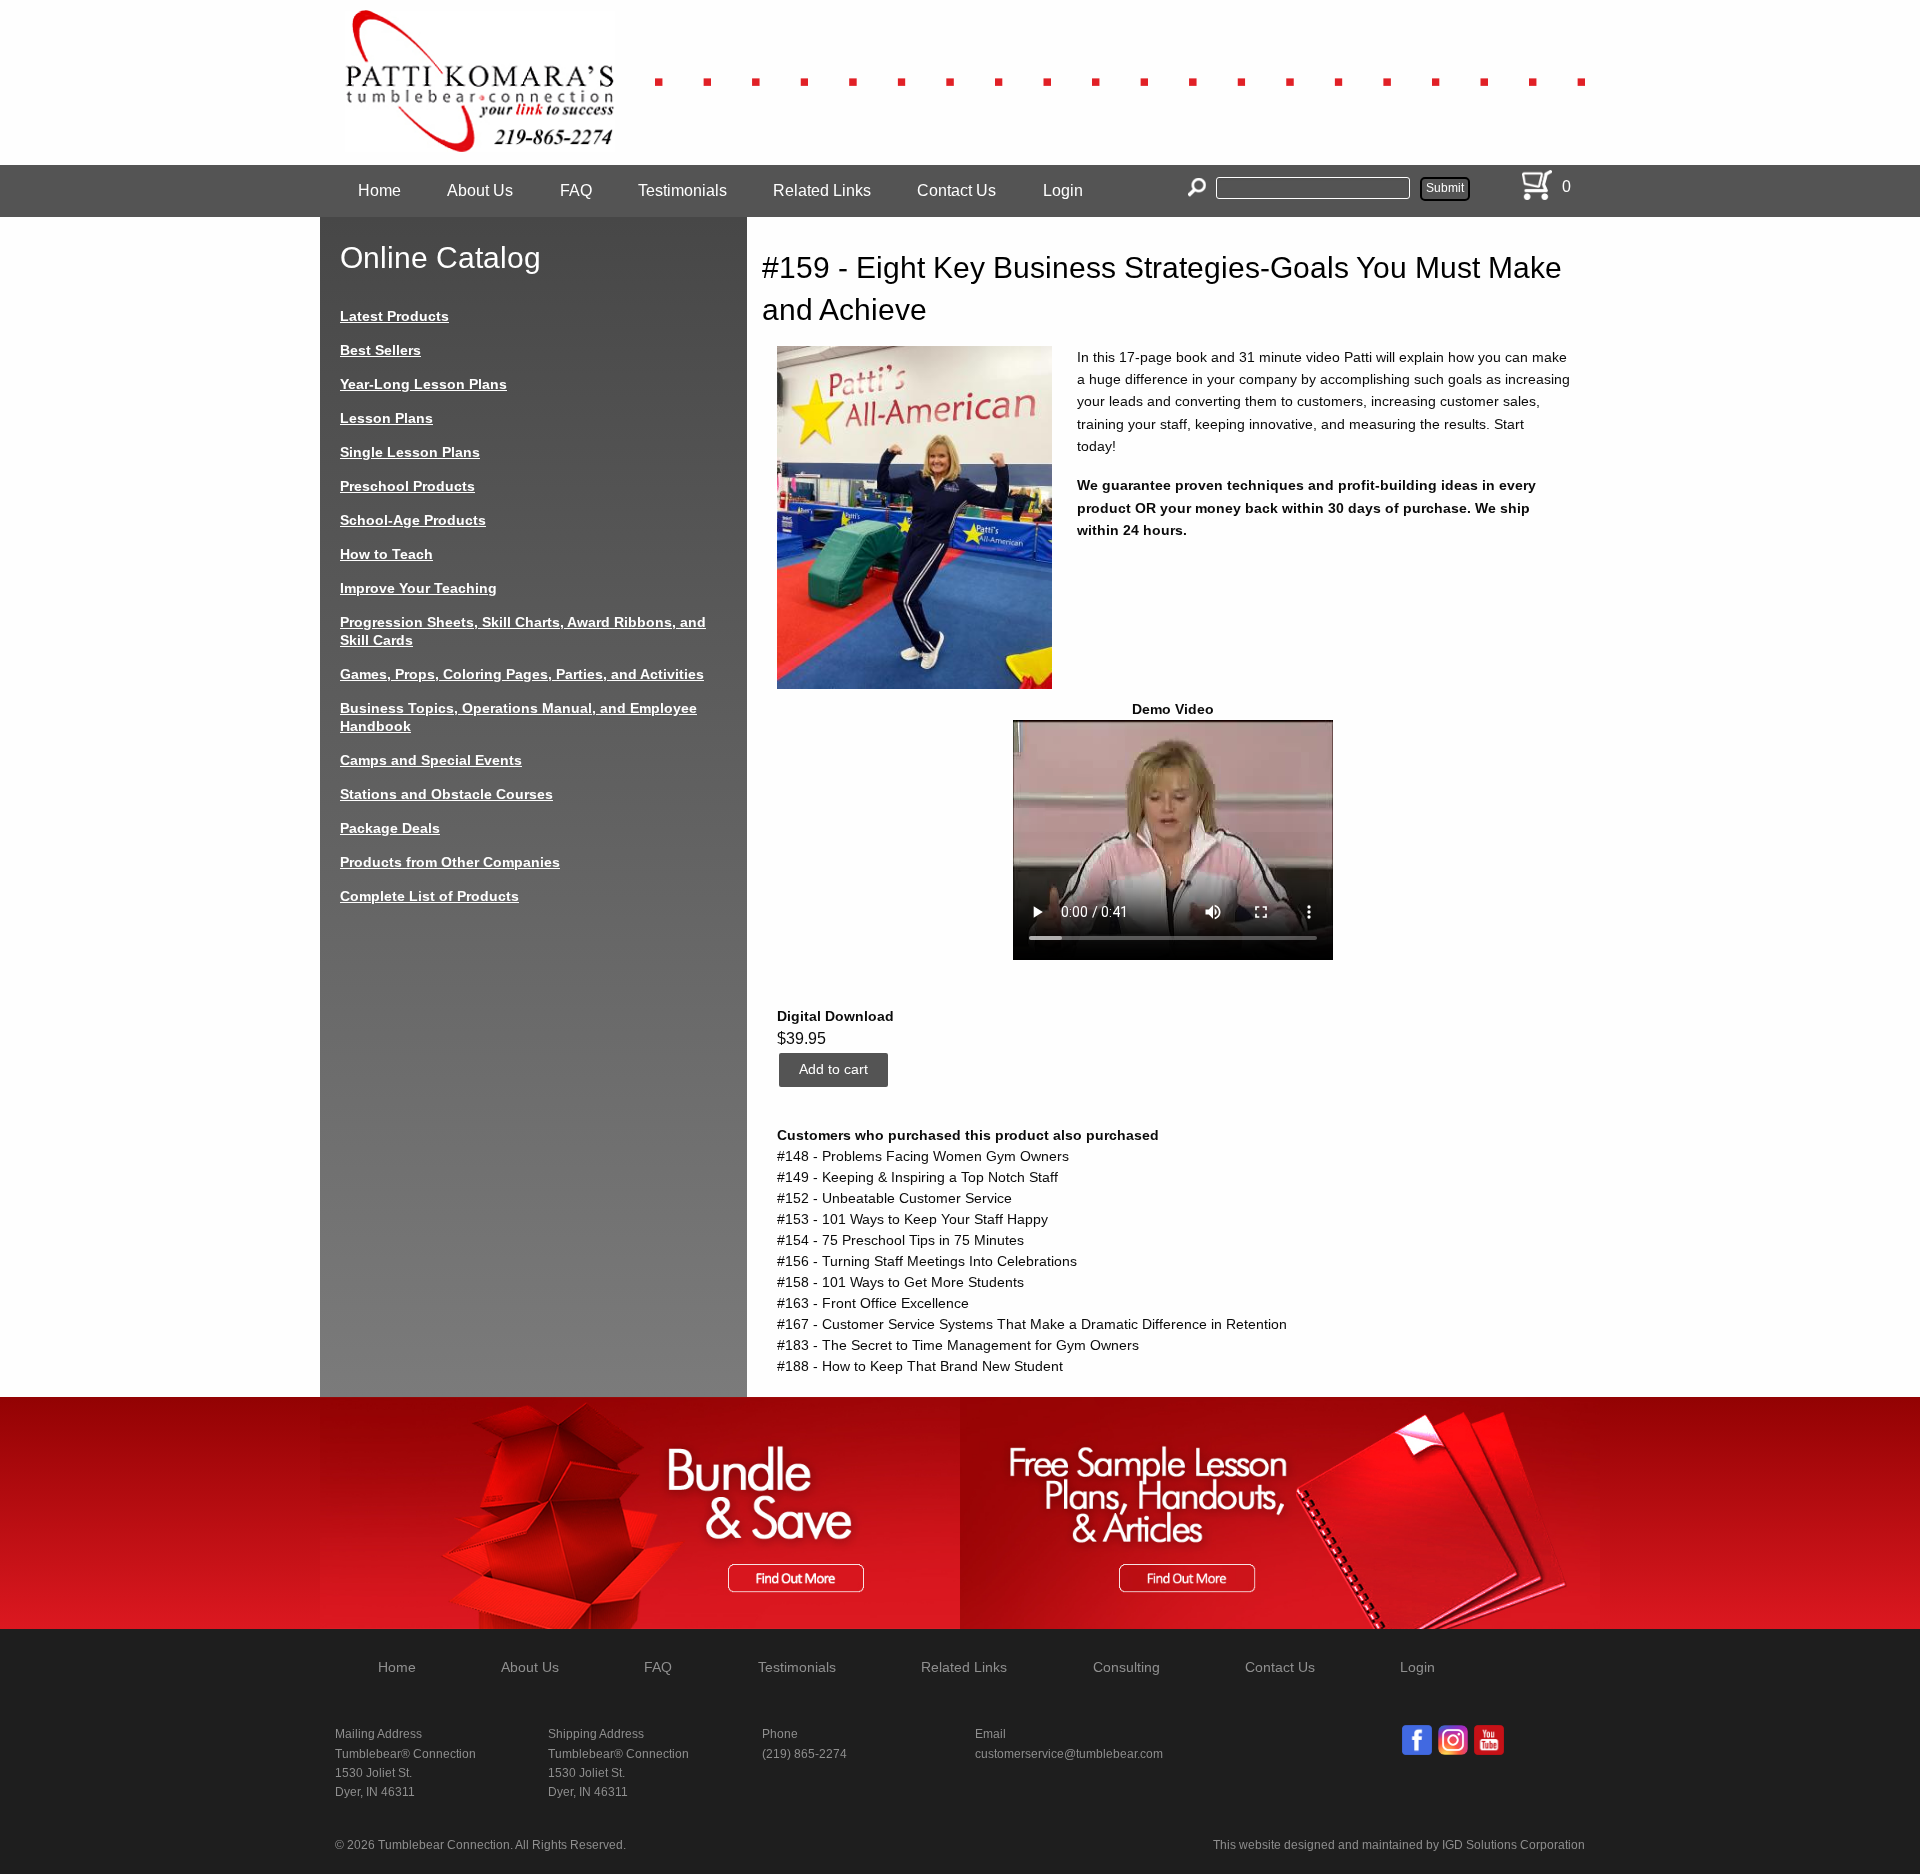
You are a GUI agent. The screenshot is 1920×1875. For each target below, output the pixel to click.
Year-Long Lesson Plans (423, 384)
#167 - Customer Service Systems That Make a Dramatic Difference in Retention (1032, 1324)
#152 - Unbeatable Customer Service (894, 1198)
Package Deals (390, 828)
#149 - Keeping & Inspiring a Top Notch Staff (917, 1177)
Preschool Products (407, 486)
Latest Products (394, 316)
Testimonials (682, 190)
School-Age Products (413, 520)
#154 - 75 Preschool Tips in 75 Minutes (900, 1240)
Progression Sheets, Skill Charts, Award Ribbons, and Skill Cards (523, 631)
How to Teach (386, 554)
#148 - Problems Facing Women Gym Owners (923, 1156)
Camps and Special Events (431, 760)
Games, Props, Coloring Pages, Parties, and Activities (522, 674)
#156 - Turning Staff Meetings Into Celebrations (927, 1261)
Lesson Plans (386, 418)
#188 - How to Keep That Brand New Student (920, 1366)
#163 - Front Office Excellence (873, 1303)
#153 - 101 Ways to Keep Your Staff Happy (912, 1219)
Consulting (1126, 1667)
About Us (480, 190)
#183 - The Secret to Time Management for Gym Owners (958, 1345)
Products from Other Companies (450, 862)
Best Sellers (380, 350)
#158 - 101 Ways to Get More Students (900, 1282)
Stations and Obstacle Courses (446, 794)
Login (1063, 190)
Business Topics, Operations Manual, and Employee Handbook (518, 717)
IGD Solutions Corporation (1513, 1845)
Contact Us (956, 190)
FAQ (576, 190)
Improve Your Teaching (418, 588)
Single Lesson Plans (410, 452)
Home (379, 190)
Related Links (822, 190)
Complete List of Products (429, 896)
